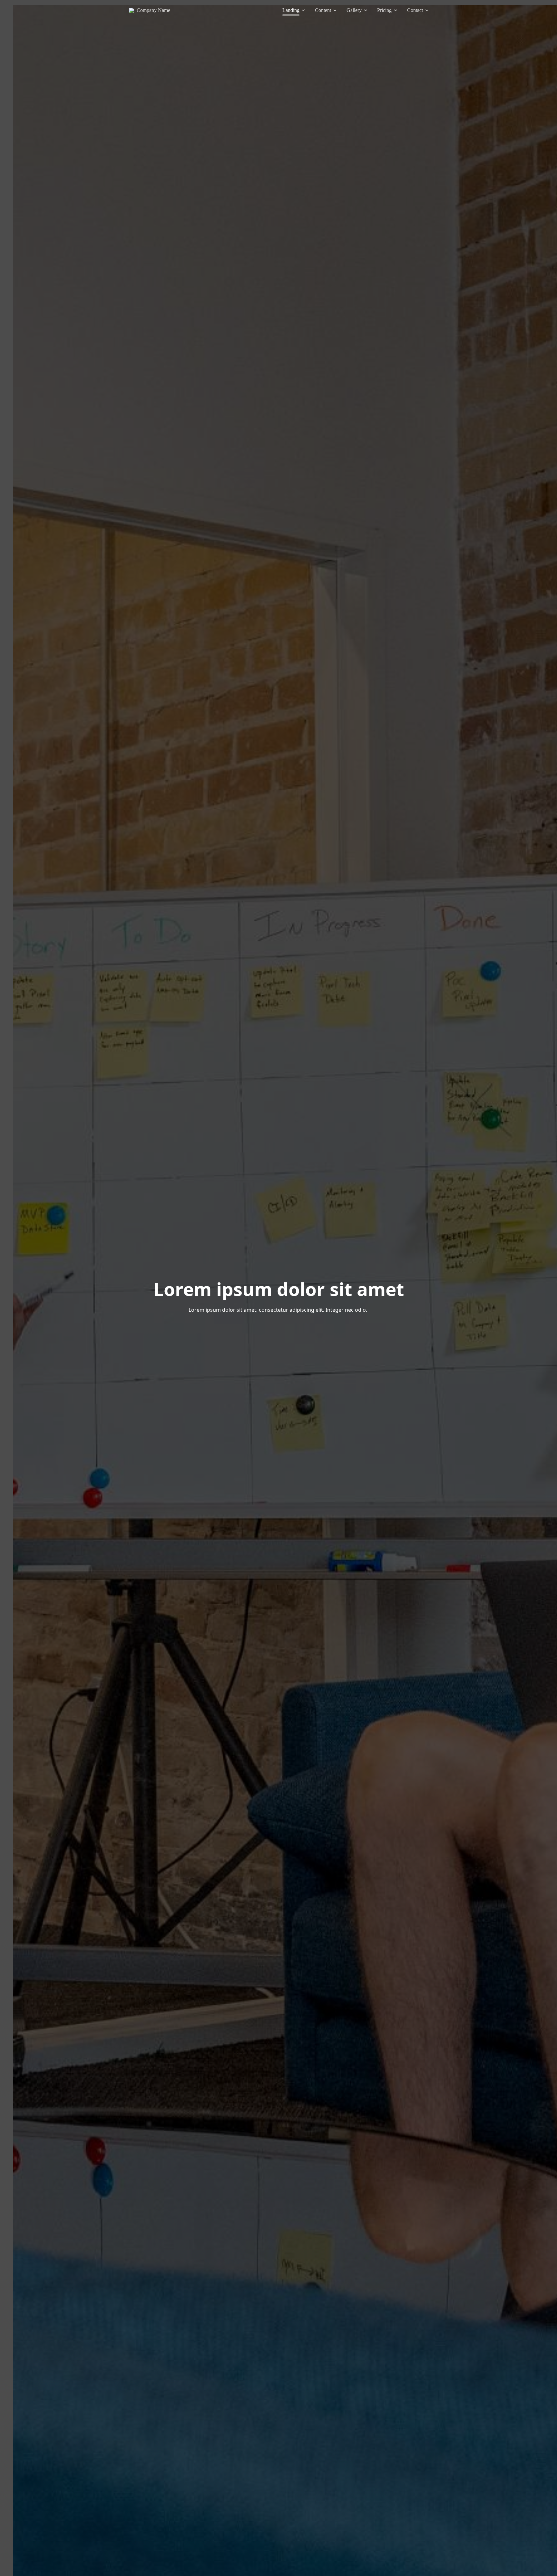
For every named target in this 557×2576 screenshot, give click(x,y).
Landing (291, 10)
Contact (415, 10)
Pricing (384, 10)
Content (323, 10)
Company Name (153, 10)
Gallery (354, 10)
